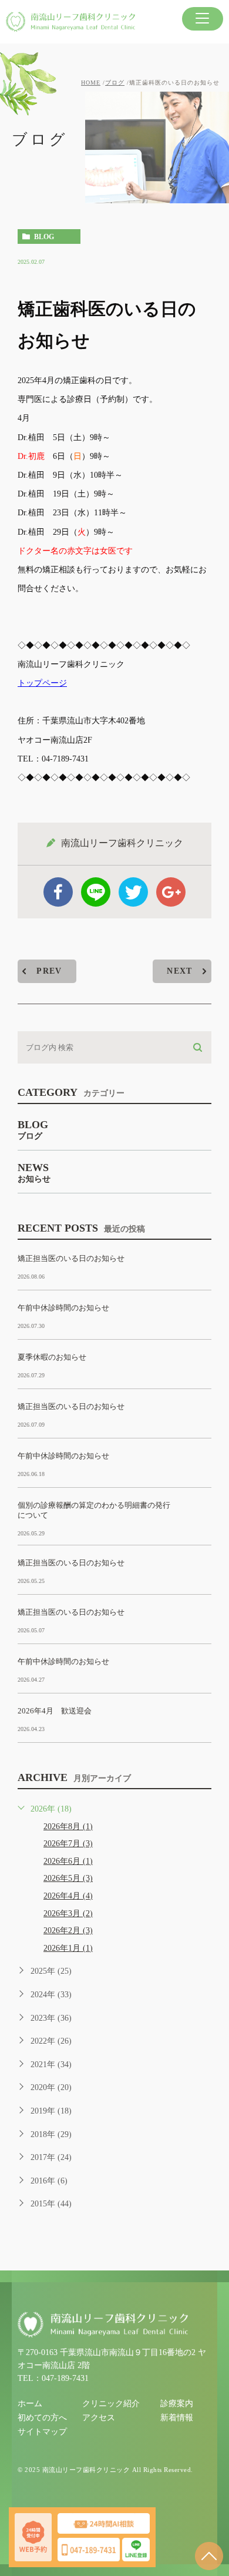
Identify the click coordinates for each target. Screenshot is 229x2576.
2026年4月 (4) (68, 1896)
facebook (58, 892)
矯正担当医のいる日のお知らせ (71, 1258)
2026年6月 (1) (68, 1861)
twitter (133, 892)
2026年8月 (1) (68, 1827)
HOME (91, 83)
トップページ (42, 683)
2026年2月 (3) (68, 1931)
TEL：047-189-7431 (53, 2378)
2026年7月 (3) (68, 1844)
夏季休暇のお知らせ (52, 1357)
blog (44, 237)
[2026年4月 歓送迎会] (197, 1720)
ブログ (115, 83)
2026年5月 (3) (68, 1878)
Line (96, 892)
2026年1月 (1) (68, 1948)
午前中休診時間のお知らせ (63, 1308)
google (171, 892)
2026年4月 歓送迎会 (55, 1711)
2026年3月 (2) (68, 1913)
